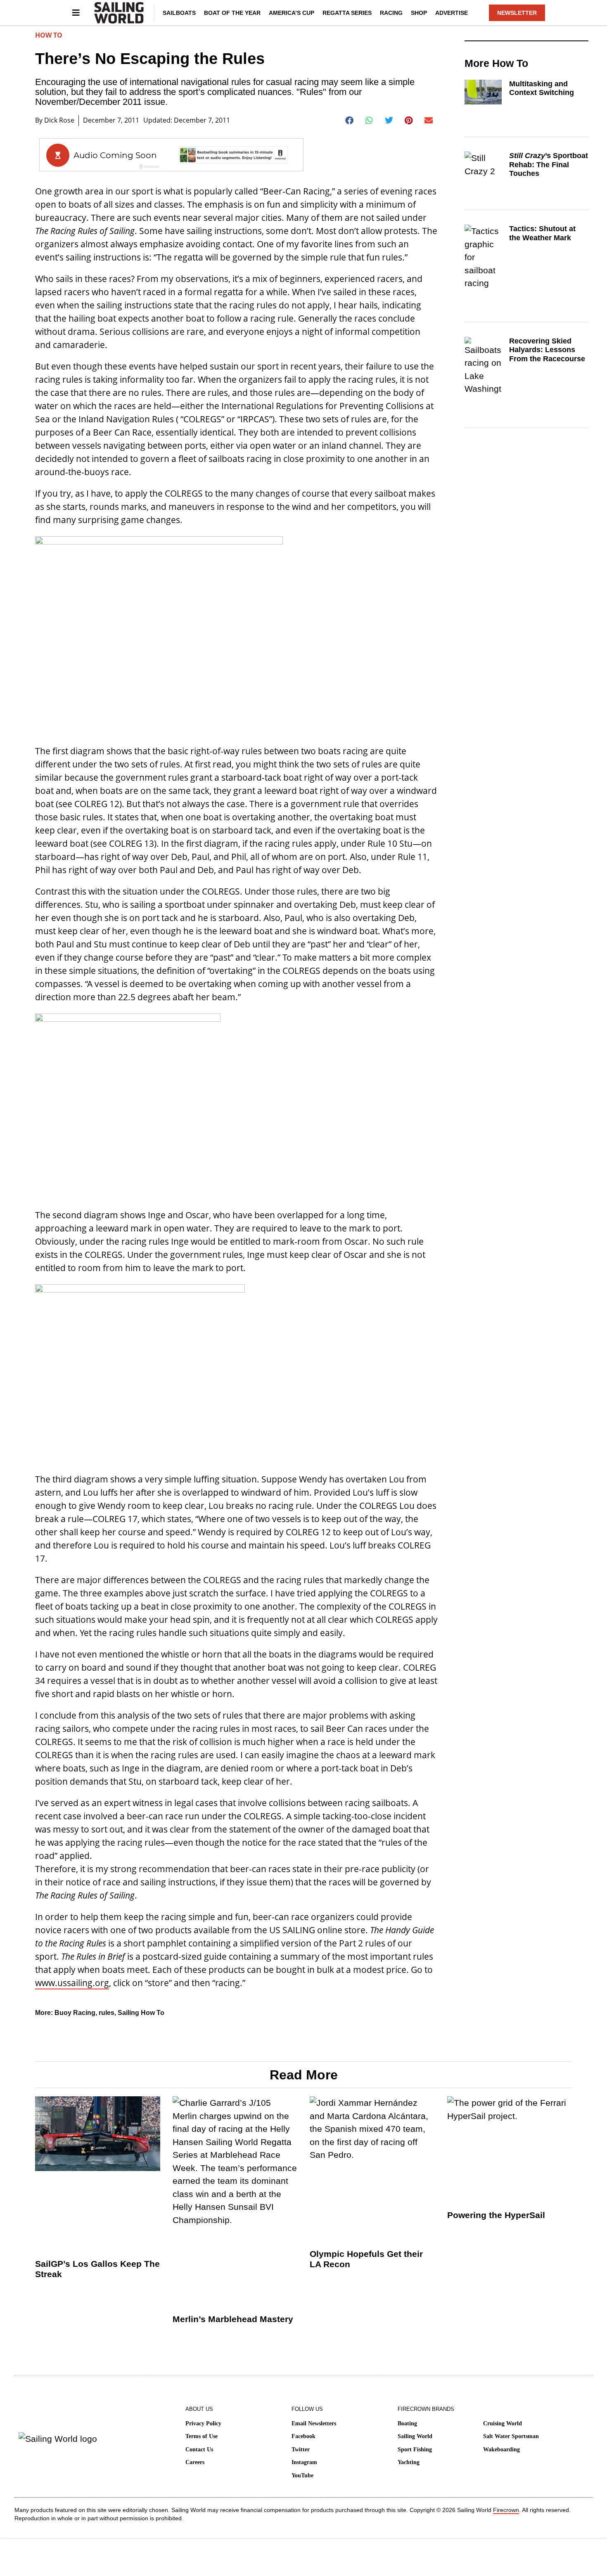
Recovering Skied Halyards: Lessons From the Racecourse (547, 350)
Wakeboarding (501, 2449)
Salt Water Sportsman (511, 2436)
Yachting (409, 2462)
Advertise (452, 13)
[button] (350, 121)
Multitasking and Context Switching (542, 88)
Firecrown (506, 2510)
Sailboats (179, 13)
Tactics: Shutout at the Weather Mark (542, 233)
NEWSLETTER (517, 13)
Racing (391, 13)
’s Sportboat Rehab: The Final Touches (549, 165)
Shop (419, 13)
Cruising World (503, 2423)
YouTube (302, 2475)
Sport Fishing (415, 2449)
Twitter (301, 2449)
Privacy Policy (203, 2423)
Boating (407, 2423)
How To (49, 35)
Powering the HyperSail (496, 2215)
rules (107, 2013)
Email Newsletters (314, 2423)
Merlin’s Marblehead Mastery (233, 2319)
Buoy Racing (75, 2013)
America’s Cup (292, 13)
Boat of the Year (232, 13)
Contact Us (199, 2449)
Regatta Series (347, 13)
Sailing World (415, 2436)
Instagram (304, 2462)
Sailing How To (141, 2013)
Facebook (303, 2436)
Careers (195, 2462)
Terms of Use (202, 2436)
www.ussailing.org (72, 1983)
